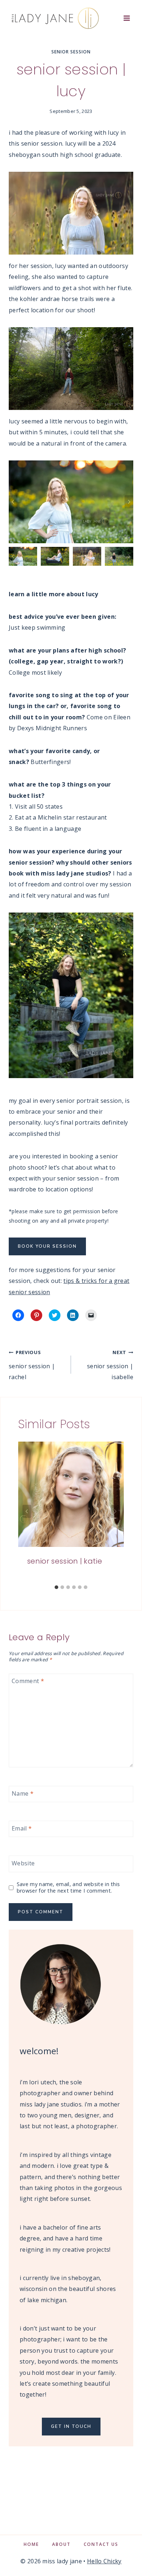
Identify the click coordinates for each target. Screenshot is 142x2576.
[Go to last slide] (27, 1511)
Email (22, 1829)
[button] (23, 556)
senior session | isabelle (110, 1365)
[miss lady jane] (54, 18)
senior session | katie (64, 1561)
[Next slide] (129, 502)
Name (23, 1793)
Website (23, 1863)
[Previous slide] (13, 502)
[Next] (115, 1511)
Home (31, 2544)
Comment (28, 1681)
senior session (71, 52)
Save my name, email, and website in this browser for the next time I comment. (68, 1888)
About (61, 2544)
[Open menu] (127, 18)
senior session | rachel (32, 1365)
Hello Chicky (104, 2561)
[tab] (56, 1587)
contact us (101, 2544)
